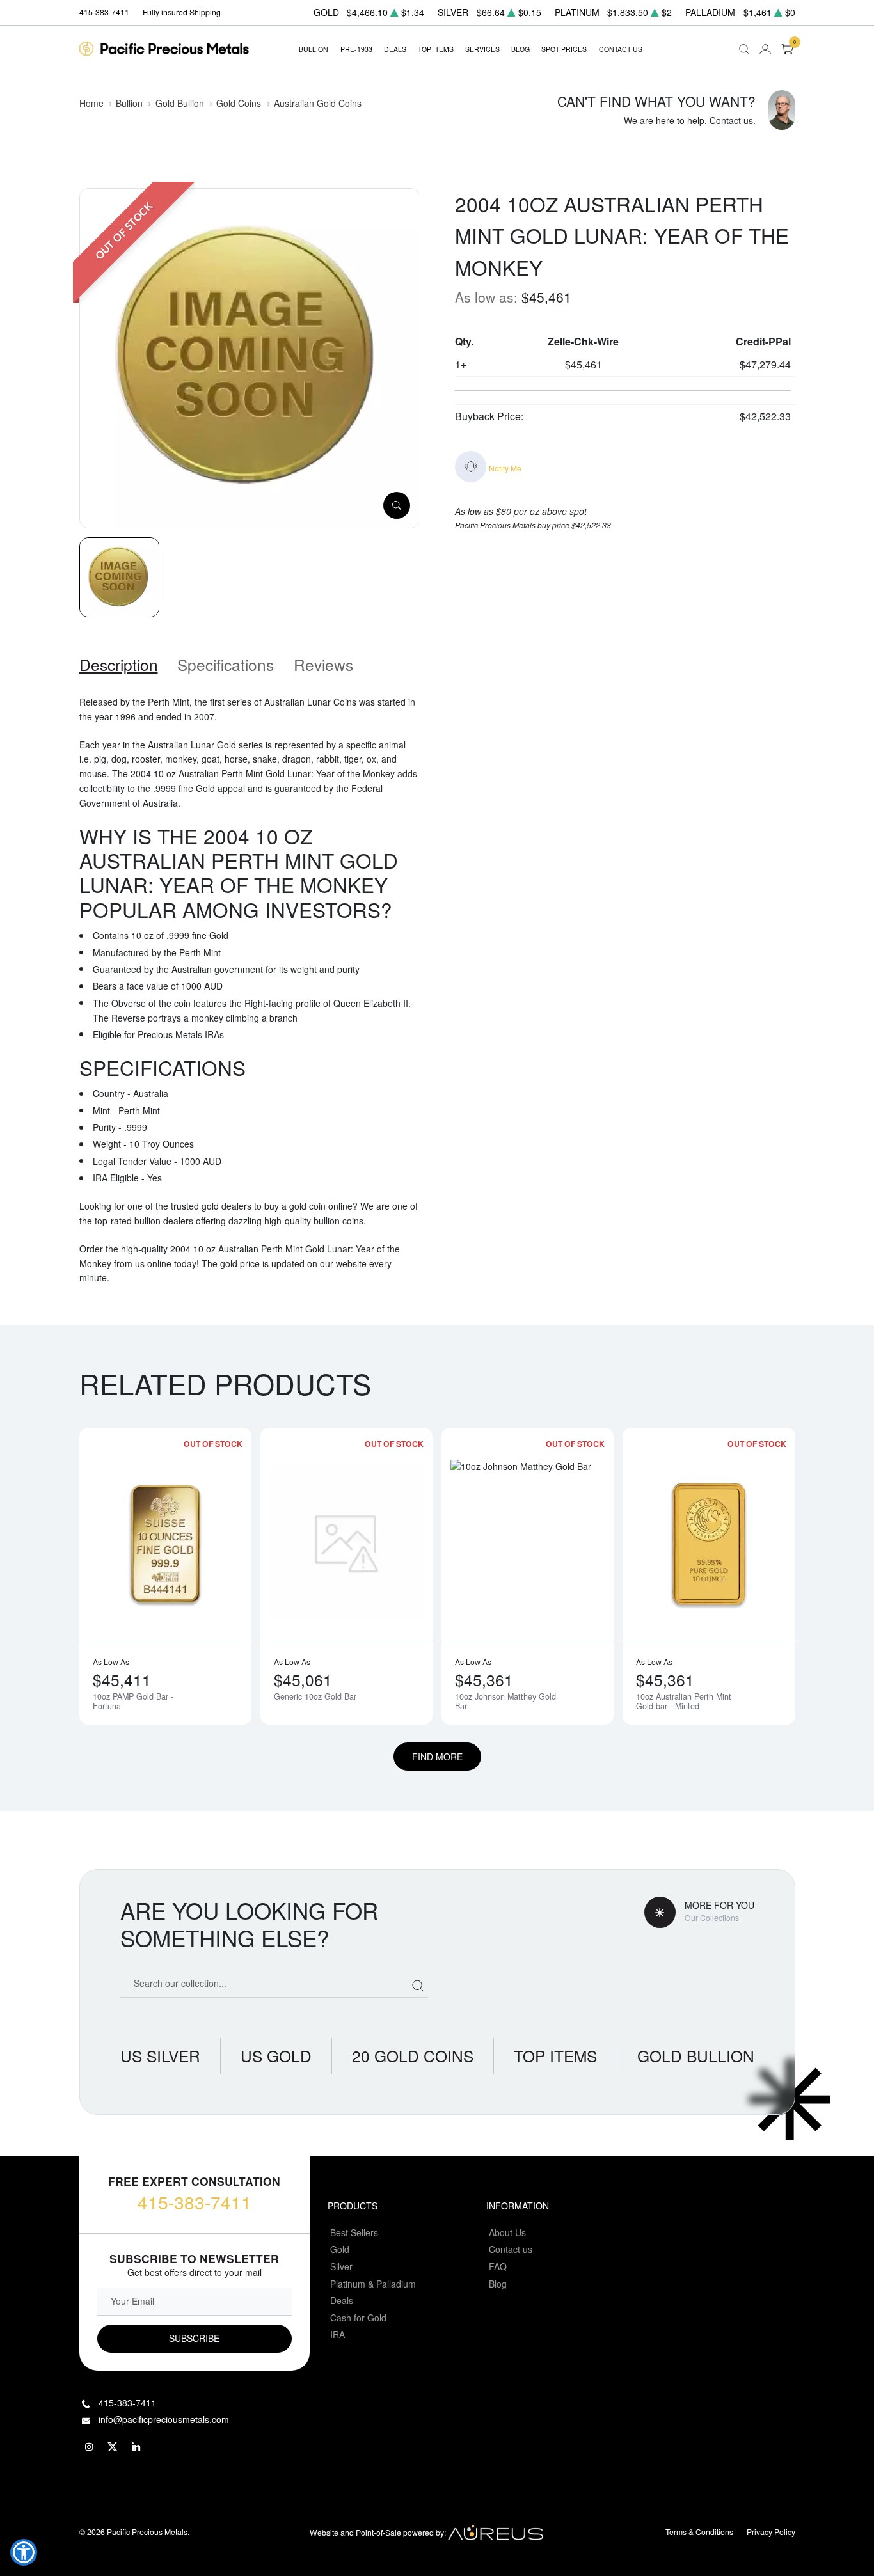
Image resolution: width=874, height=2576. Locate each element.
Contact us (731, 120)
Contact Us (621, 49)
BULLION (314, 49)
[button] (24, 2552)
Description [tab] (119, 664)
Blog (498, 2284)
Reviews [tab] (323, 664)
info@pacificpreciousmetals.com (164, 2419)
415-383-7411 (195, 2202)
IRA (338, 2334)
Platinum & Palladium (373, 2284)
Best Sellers (354, 2232)
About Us (507, 2232)
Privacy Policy (771, 2532)
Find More (437, 1757)
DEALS (395, 49)
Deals (342, 2300)
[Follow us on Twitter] (113, 2447)
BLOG (520, 49)
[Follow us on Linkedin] (137, 2447)
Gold (340, 2249)
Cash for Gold (358, 2318)
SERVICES (482, 49)
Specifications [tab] (226, 664)
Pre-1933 (356, 49)
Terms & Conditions (699, 2532)
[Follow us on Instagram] (90, 2447)
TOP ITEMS (436, 49)
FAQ (498, 2266)
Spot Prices (564, 49)
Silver (341, 2266)
